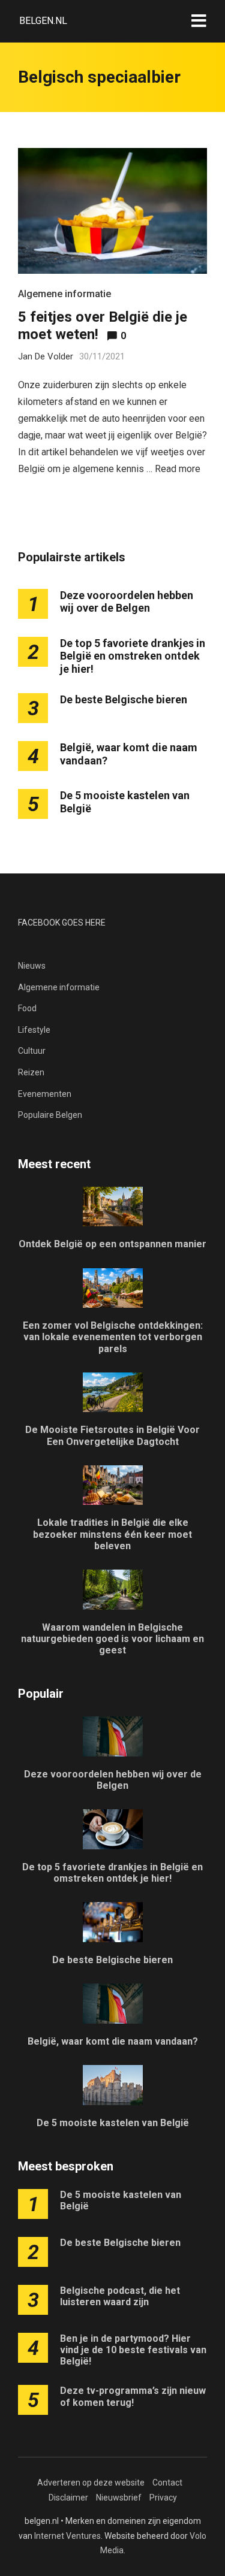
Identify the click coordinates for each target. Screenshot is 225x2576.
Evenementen (45, 1094)
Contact (167, 2483)
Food (27, 1008)
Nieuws (32, 966)
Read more (178, 469)
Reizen (31, 1072)
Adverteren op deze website (91, 2483)
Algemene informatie (64, 294)
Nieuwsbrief (119, 2498)
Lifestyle (34, 1030)
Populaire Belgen (50, 1115)
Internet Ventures (67, 2536)
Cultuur (32, 1051)
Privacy (163, 2498)
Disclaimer (68, 2498)
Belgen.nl (43, 21)
